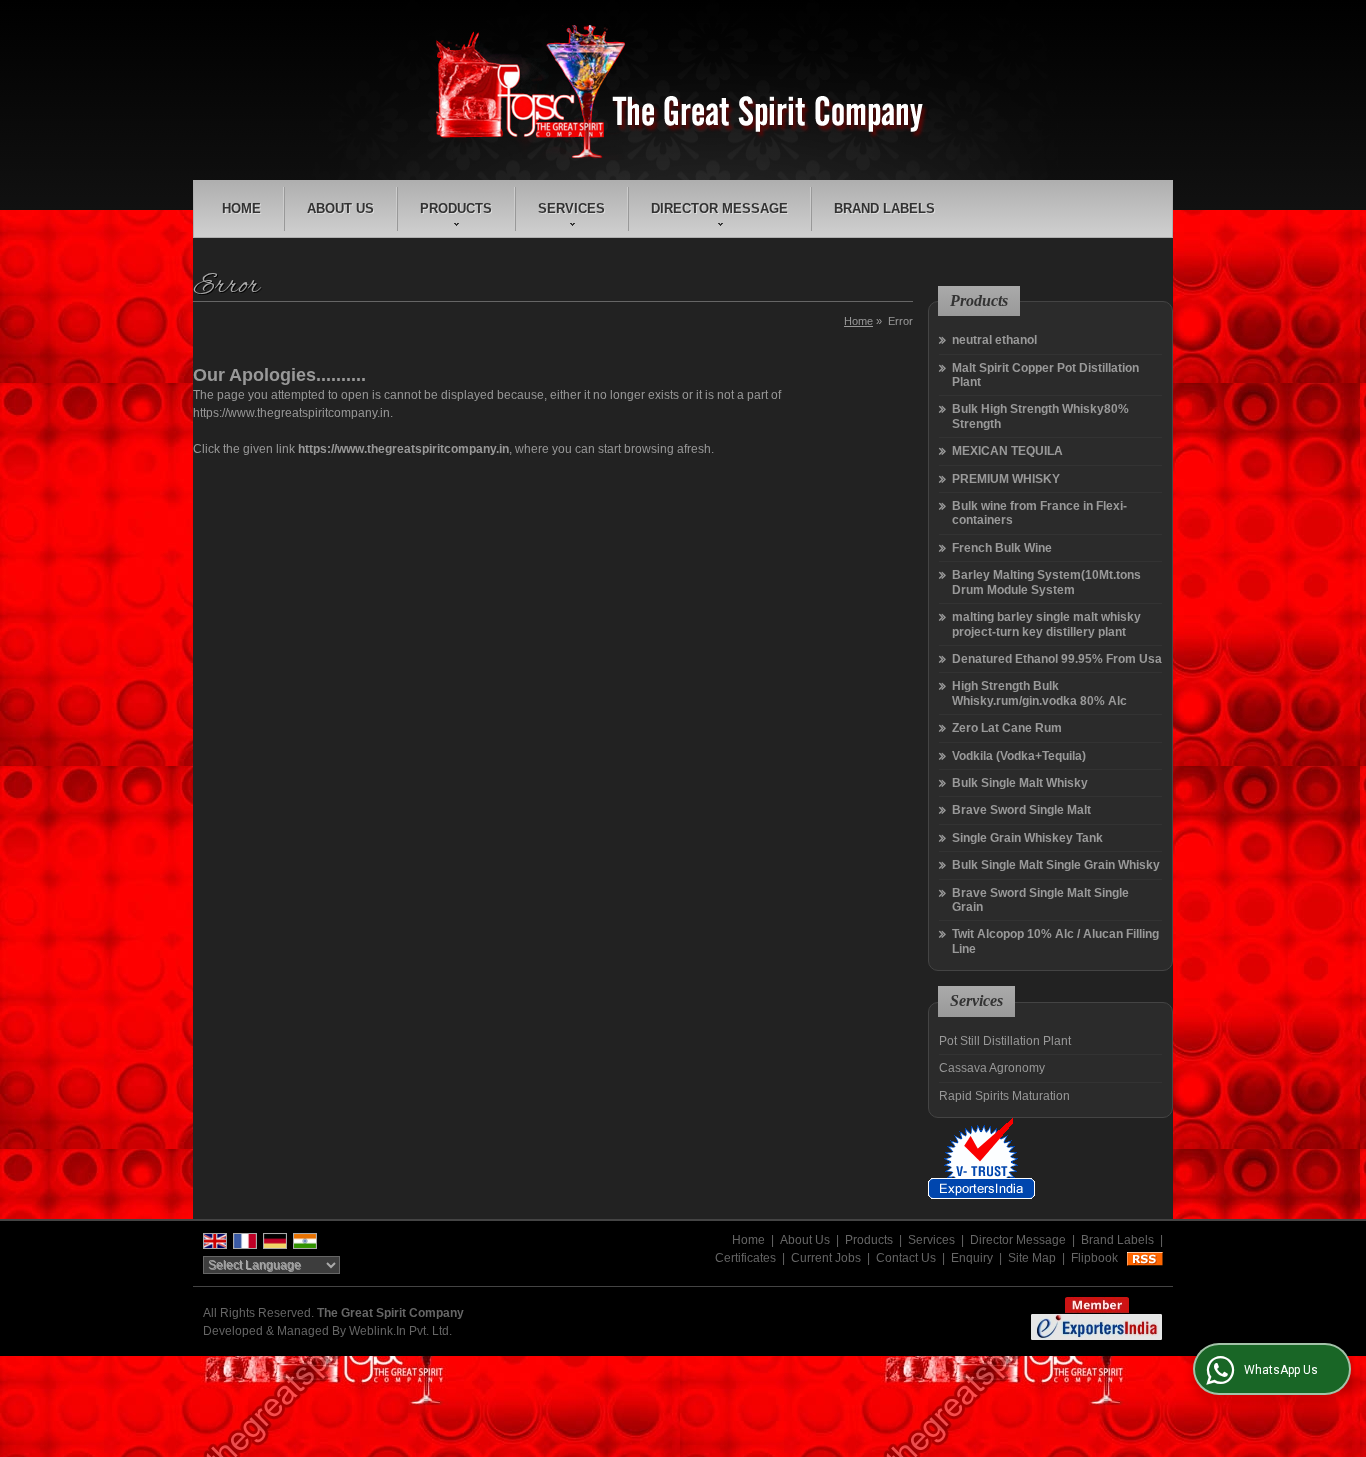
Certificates (745, 1258)
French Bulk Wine (1002, 548)
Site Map (1032, 1258)
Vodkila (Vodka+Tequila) (1019, 756)
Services (571, 208)
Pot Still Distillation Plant (1005, 1041)
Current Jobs (826, 1258)
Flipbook (1094, 1258)
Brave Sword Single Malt (1021, 810)
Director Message (719, 208)
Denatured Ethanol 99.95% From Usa (1057, 659)
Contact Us (906, 1258)
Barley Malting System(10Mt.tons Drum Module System (1046, 582)
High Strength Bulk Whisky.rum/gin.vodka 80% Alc (1039, 693)
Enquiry (972, 1258)
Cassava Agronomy (992, 1068)
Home (241, 208)
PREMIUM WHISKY (1006, 479)
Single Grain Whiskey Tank (1027, 838)
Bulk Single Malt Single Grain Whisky (1056, 865)
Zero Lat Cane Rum (1007, 728)
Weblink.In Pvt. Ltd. (400, 1331)
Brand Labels (884, 208)
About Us (340, 208)
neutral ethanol (994, 340)
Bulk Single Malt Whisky (1020, 783)
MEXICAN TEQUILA (1007, 451)
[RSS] (1145, 1258)
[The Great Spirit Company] (683, 92)
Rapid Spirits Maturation (1004, 1096)
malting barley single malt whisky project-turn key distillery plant (1046, 624)
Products (456, 208)
